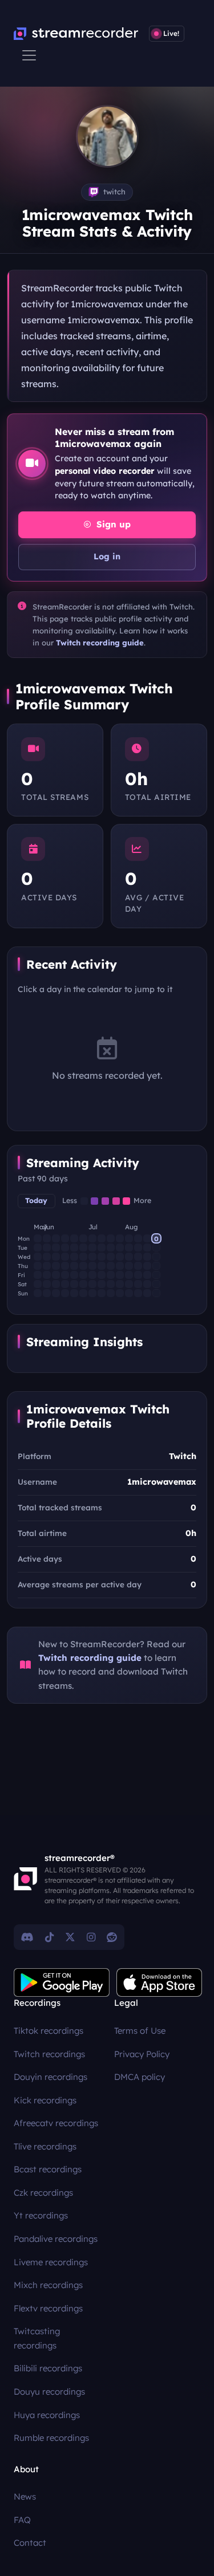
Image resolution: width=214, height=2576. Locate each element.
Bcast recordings (48, 2169)
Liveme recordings (51, 2262)
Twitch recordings (49, 2054)
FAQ (22, 2520)
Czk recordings (43, 2193)
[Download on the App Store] (159, 1982)
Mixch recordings (48, 2285)
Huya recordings (47, 2415)
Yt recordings (41, 2215)
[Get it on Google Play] (62, 1982)
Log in (107, 556)
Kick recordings (45, 2100)
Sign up (112, 524)
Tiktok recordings (49, 2031)
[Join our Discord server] (27, 1937)
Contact (30, 2543)
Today (36, 1200)
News (25, 2496)
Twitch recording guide (100, 643)
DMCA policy (140, 2077)
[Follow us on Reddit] (112, 1937)
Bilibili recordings (48, 2368)
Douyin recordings (51, 2077)
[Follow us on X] (70, 1937)
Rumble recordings (51, 2438)
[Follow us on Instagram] (91, 1937)
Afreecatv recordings (56, 2123)
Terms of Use (140, 2031)
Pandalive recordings (56, 2239)
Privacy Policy (142, 2054)
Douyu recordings (49, 2392)
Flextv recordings (48, 2308)
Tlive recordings (45, 2146)
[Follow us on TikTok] (49, 1937)
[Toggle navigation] (29, 55)
